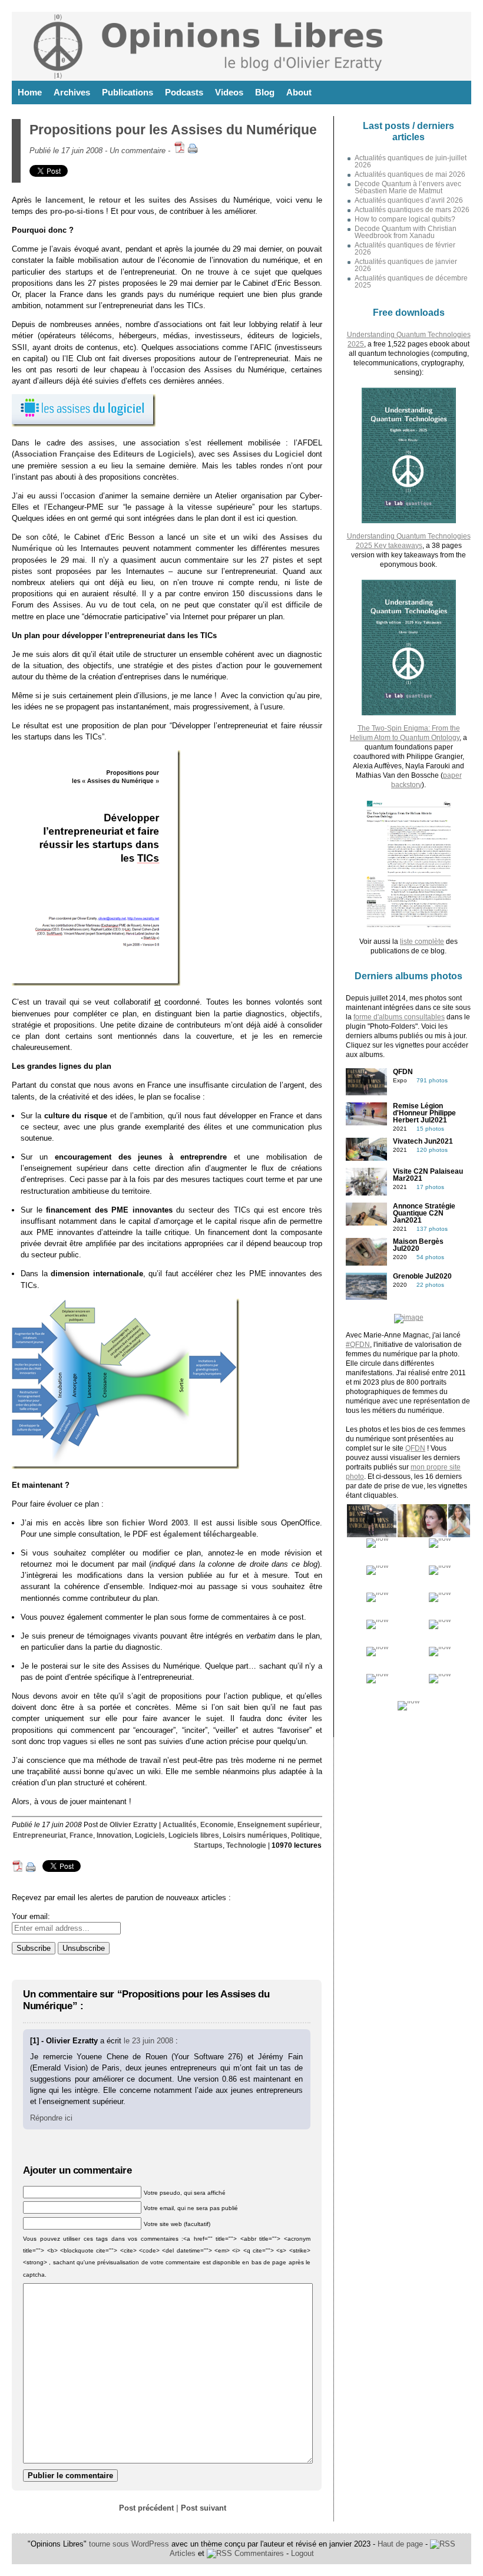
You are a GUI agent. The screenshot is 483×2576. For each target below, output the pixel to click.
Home (30, 92)
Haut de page (400, 2544)
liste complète (422, 942)
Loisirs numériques (255, 1835)
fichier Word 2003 (155, 1523)
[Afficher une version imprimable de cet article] (193, 151)
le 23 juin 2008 (148, 2041)
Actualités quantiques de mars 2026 (412, 210)
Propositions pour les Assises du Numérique (173, 130)
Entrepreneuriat (39, 1835)
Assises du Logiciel (269, 454)
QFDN (415, 1448)
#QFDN (358, 1345)
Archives (72, 92)
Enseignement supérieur (279, 1825)
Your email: (31, 1916)
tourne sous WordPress (130, 2544)
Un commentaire (138, 151)
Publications (128, 92)
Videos (229, 92)
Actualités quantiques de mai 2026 (410, 174)
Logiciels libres (194, 1835)
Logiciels (150, 1835)
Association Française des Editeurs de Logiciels (103, 454)
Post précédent (146, 2508)
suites (159, 200)
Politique (305, 1835)
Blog (265, 92)
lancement (64, 200)
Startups (208, 1845)
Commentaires (258, 2553)
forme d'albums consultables (399, 1017)
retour (110, 200)
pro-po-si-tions (77, 211)
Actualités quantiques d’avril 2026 (409, 200)
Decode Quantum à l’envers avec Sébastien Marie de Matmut (408, 187)
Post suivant (204, 2508)
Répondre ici (51, 2118)
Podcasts (184, 92)
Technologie (246, 1845)
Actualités (180, 1825)
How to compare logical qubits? (405, 219)
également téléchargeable (210, 1534)
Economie (217, 1825)
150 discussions (262, 594)
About (299, 92)
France (81, 1835)
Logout (302, 2553)
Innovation (114, 1835)
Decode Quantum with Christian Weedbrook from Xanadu (406, 232)
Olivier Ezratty (133, 1825)
